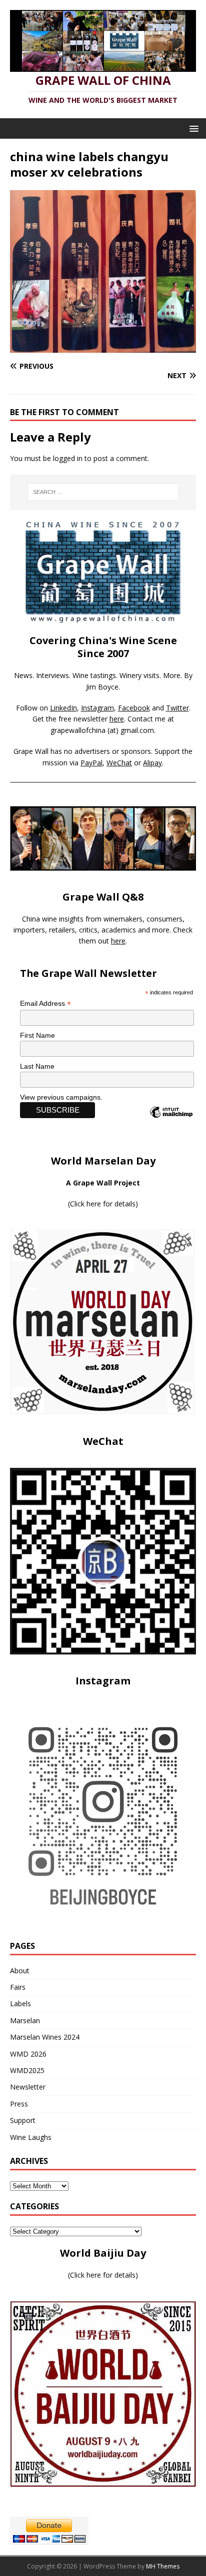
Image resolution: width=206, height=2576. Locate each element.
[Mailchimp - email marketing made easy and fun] (171, 1121)
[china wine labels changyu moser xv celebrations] (103, 347)
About (20, 1971)
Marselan (25, 2020)
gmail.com (137, 730)
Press (19, 2104)
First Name (37, 1035)
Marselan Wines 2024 (45, 2037)
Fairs (18, 1987)
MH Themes (163, 2566)
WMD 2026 (28, 2054)
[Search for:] (103, 492)
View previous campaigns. (61, 1097)
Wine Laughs (31, 2137)
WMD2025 (27, 2070)
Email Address (45, 1004)
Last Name (37, 1066)
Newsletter (28, 2087)
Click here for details (103, 1204)
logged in (68, 458)
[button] (192, 128)
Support (23, 2120)
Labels (20, 2003)
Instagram (97, 708)
